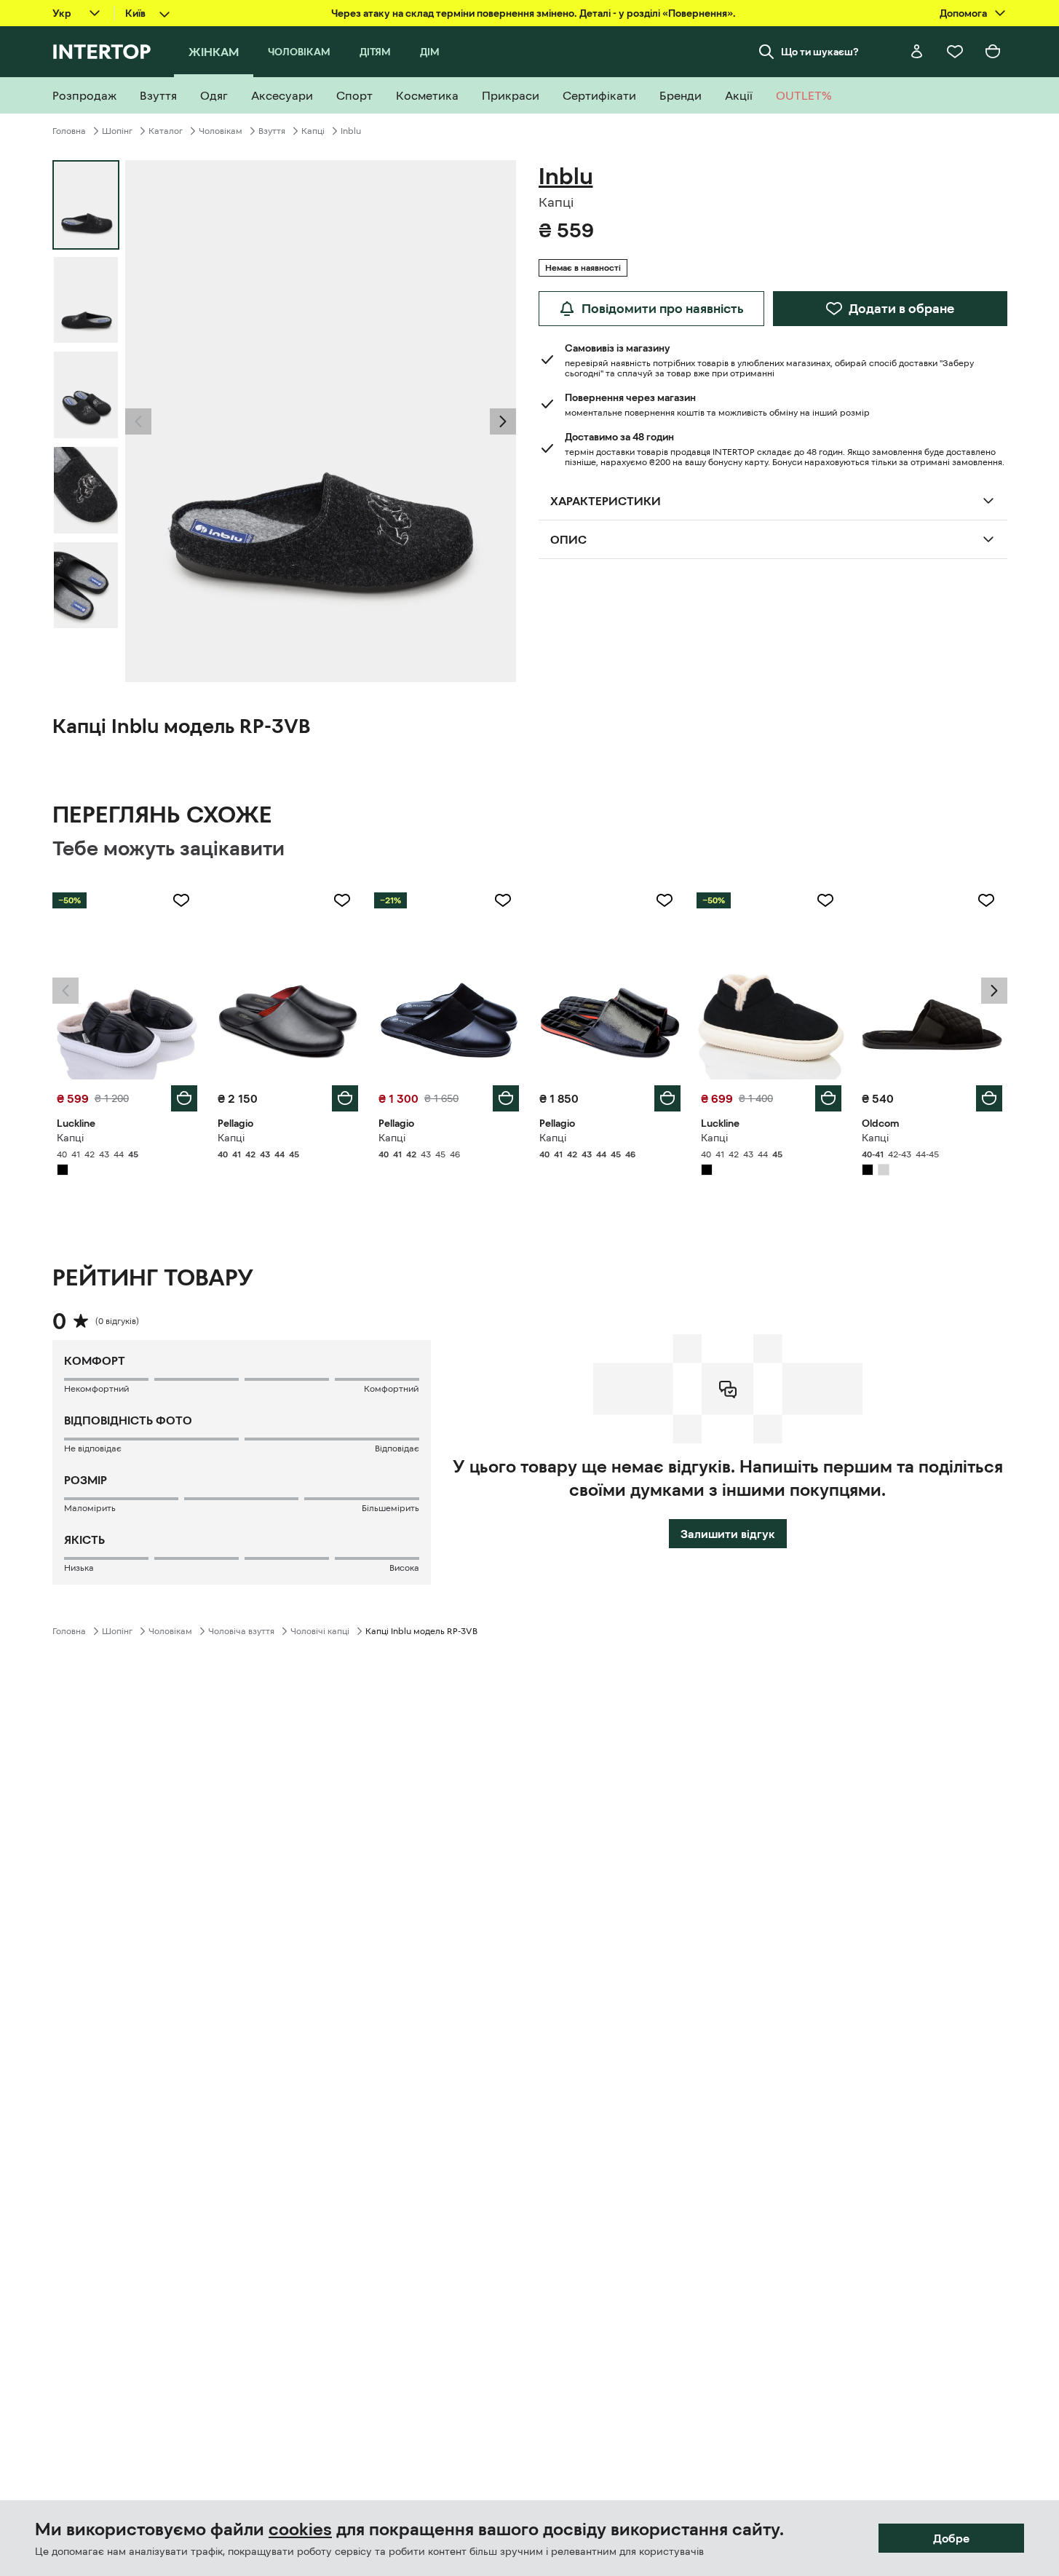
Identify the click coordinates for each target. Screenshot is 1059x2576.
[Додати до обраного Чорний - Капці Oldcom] (986, 900)
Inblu (351, 131)
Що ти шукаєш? (820, 52)
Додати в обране (901, 309)
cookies (300, 2529)
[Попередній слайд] (138, 421)
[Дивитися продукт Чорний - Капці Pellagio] (288, 980)
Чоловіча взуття (241, 1631)
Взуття (272, 131)
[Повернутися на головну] (102, 52)
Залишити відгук (728, 1534)
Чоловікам (221, 131)
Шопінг (117, 131)
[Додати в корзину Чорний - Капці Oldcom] (989, 1098)
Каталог (166, 131)
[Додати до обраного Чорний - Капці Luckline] (181, 900)
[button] (138, 421)
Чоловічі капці (320, 1631)
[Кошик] (993, 52)
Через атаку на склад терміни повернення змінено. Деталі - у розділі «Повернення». (534, 13)
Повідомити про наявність (663, 309)
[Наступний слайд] (503, 421)
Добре (951, 2538)
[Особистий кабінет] (917, 52)
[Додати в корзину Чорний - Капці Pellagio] (345, 1098)
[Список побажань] (955, 52)
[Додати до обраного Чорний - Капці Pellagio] (342, 900)
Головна (69, 131)
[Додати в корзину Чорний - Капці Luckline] (184, 1098)
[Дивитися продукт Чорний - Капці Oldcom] (932, 980)
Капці (313, 131)
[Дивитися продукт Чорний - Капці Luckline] (127, 980)
